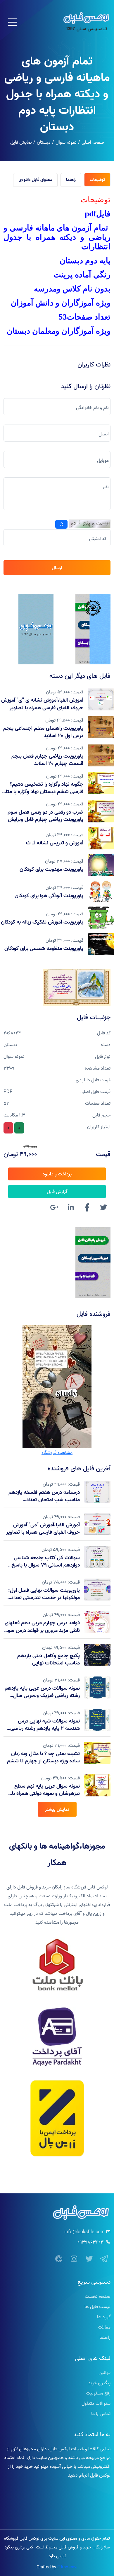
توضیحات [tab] (97, 180)
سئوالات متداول (96, 2403)
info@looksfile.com (84, 2232)
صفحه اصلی (93, 142)
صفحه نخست (98, 2296)
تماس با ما (101, 2414)
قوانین (104, 2373)
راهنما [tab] (71, 180)
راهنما (105, 2337)
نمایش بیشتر (57, 1809)
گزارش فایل (57, 1192)
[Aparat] (59, 2259)
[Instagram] (74, 2259)
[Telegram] (104, 2259)
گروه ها (104, 2317)
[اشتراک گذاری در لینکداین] (71, 1208)
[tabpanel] (57, 268)
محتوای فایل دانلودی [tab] (35, 180)
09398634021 (91, 2242)
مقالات (104, 2327)
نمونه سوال (66, 142)
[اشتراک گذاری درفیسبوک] (87, 1208)
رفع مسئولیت (98, 2393)
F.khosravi (67, 2567)
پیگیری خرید (99, 2383)
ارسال (57, 568)
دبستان (44, 142)
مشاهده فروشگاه (57, 1452)
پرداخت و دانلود (57, 1174)
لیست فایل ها (97, 2307)
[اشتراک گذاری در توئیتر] (103, 1208)
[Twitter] (89, 2259)
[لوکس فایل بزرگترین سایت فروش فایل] (93, 629)
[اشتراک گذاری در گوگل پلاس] (54, 1208)
